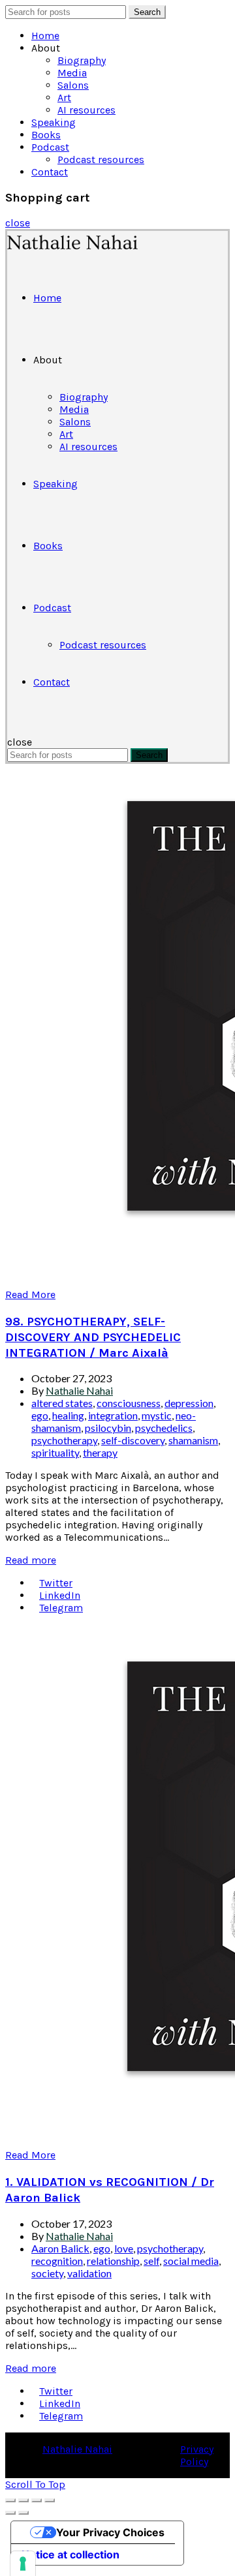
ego (40, 1415)
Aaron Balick (60, 2248)
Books (46, 135)
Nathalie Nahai (77, 2449)
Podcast (50, 147)
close (18, 223)
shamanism (193, 1440)
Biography (82, 60)
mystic (157, 1415)
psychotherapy (64, 1440)
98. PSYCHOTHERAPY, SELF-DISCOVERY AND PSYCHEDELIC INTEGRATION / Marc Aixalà (93, 1337)
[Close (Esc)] (10, 2500)
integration (113, 1415)
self (151, 2261)
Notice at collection (70, 2554)
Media (72, 73)
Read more (31, 1560)
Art (64, 98)
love (124, 2248)
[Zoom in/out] (50, 2500)
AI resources (86, 110)
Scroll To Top (35, 2484)
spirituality (55, 1452)
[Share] (23, 2500)
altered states (62, 1403)
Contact (50, 172)
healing (68, 1415)
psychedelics (164, 1428)
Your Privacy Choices (110, 2532)
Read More (30, 1295)
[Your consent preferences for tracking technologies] (23, 2564)
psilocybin (108, 1428)
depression (189, 1403)
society (47, 2273)
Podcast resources (101, 159)
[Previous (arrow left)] (10, 2513)
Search (147, 12)
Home (45, 36)
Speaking (54, 122)
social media (191, 2261)
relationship (113, 2261)
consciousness (129, 1403)
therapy (100, 1452)
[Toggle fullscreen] (37, 2500)
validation (89, 2273)
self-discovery (133, 1440)
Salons (73, 85)
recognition (57, 2261)
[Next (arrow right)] (23, 2513)
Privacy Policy (197, 2455)
